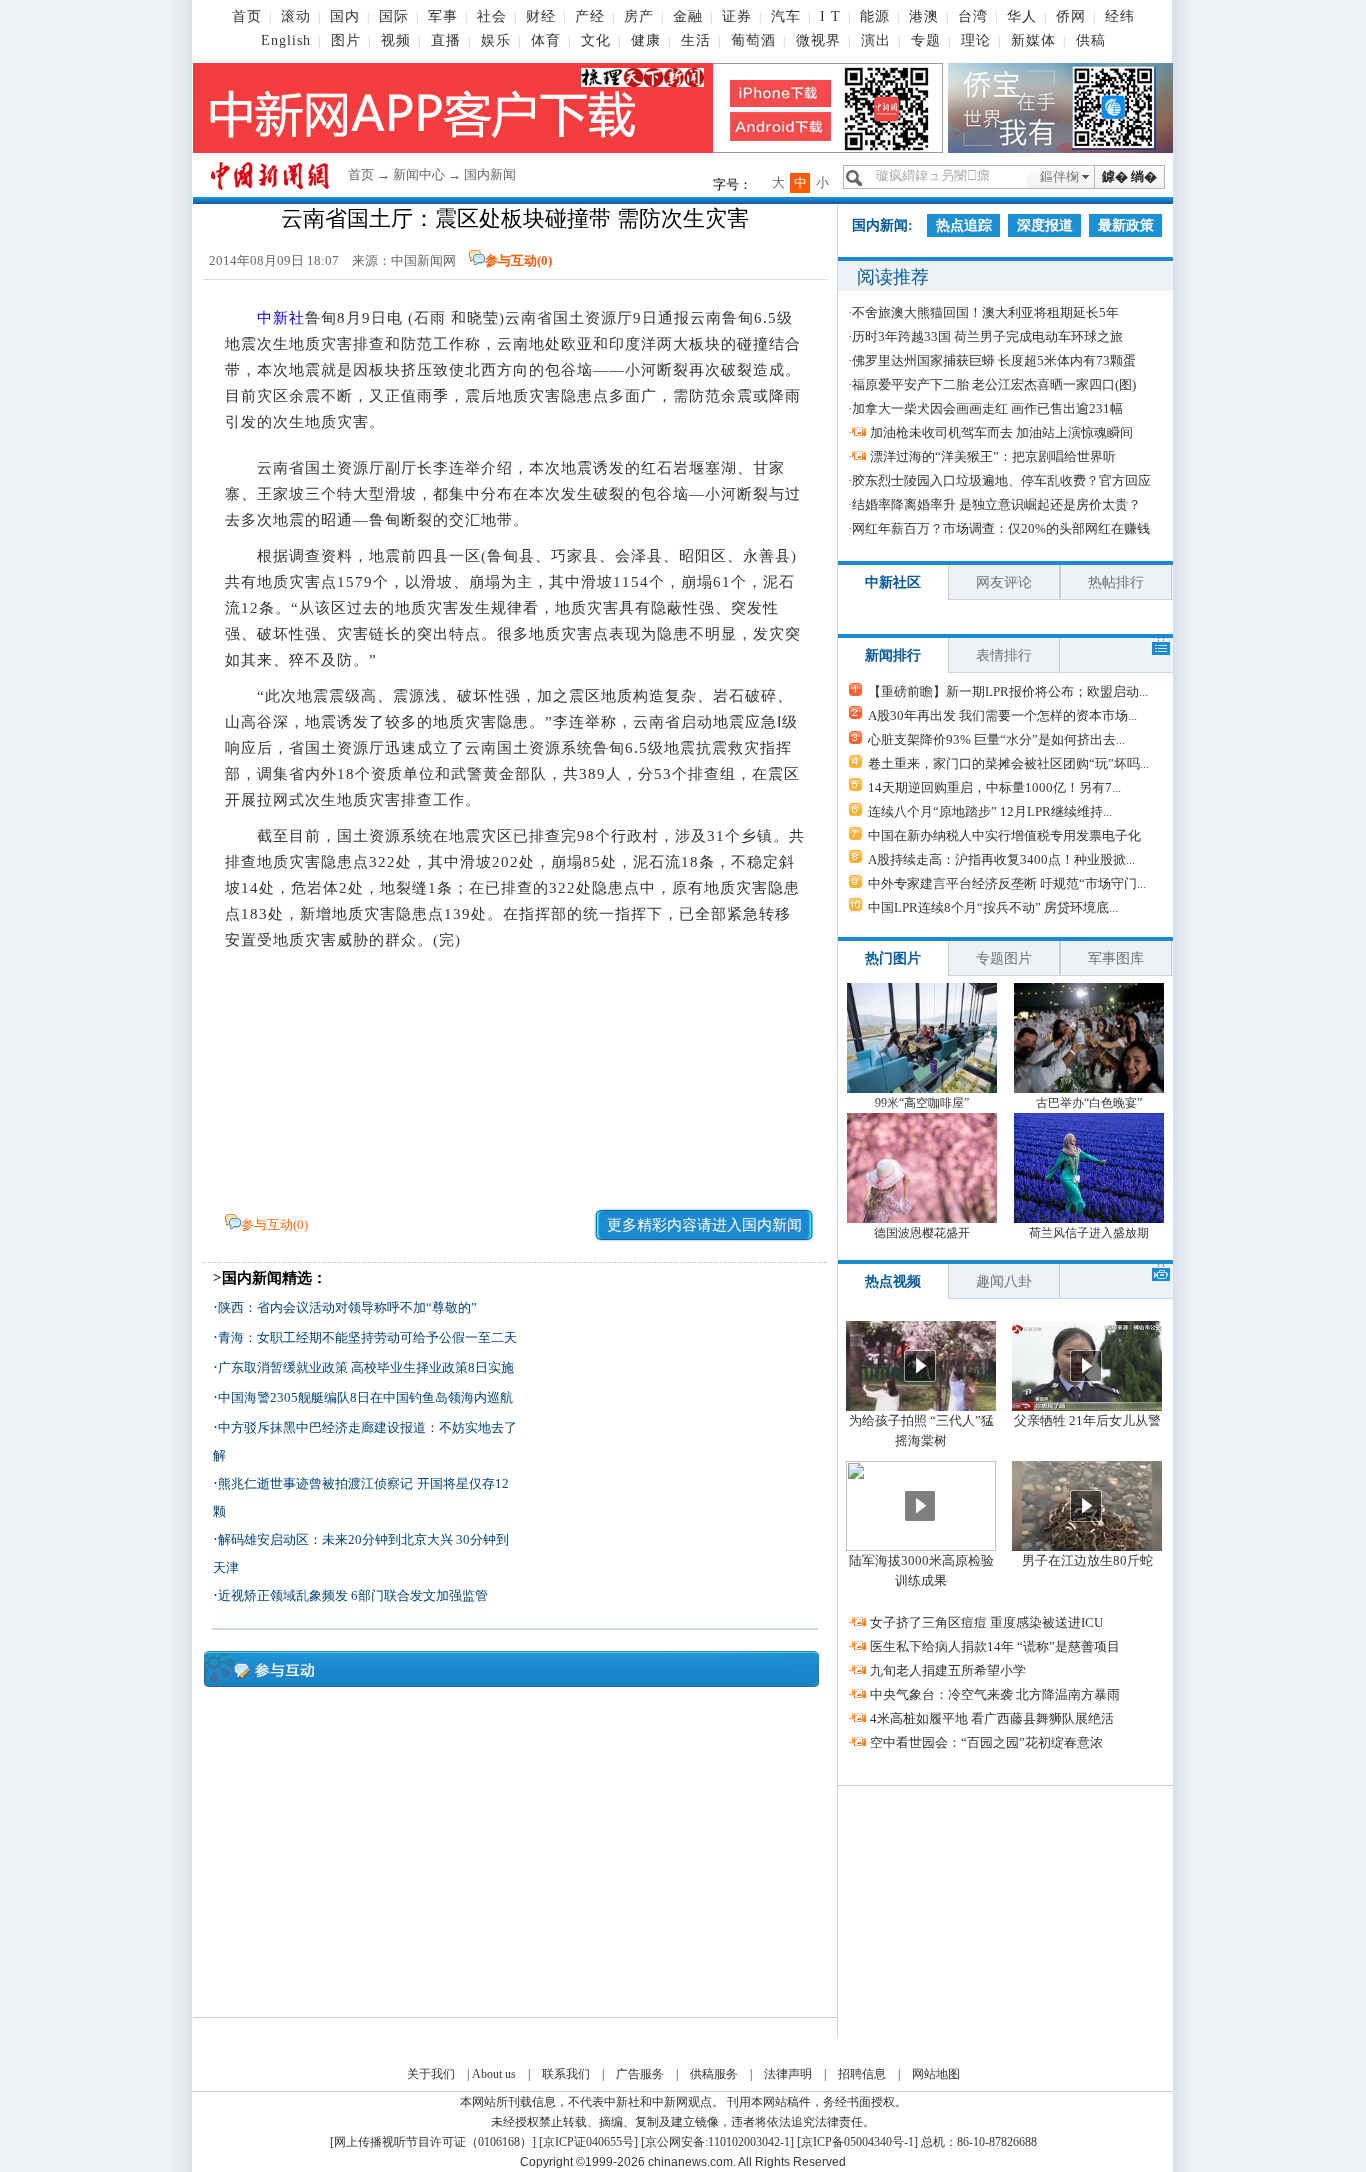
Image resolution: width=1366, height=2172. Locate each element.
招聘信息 (862, 2074)
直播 (446, 40)
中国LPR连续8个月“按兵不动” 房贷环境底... (993, 907)
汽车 (786, 16)
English (286, 40)
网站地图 (936, 2074)
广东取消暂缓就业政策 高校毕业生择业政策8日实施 (366, 1367)
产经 (590, 16)
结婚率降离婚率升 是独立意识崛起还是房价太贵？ (996, 504)
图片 (346, 40)
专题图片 (1004, 958)
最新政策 (1126, 225)
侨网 (1071, 16)
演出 (876, 40)
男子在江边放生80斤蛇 (1087, 1560)
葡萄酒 (753, 40)
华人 (1022, 16)
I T (830, 16)
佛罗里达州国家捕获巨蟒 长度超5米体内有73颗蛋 (994, 360)
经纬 (1120, 16)
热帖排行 (1116, 582)
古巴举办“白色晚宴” (1089, 1103)
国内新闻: (882, 225)
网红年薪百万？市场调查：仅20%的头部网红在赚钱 (1001, 528)
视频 (396, 40)
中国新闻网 (423, 260)
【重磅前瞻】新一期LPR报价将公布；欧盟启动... (1008, 691)
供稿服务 (714, 2074)
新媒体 (1033, 40)
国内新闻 (490, 174)
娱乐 (496, 40)
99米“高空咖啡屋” (922, 1103)
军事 (443, 16)
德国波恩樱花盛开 (922, 1233)
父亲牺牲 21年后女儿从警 (1087, 1420)
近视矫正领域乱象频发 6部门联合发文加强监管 (353, 1595)
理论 (976, 40)
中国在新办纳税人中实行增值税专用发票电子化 (1004, 835)
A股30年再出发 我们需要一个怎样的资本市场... (1002, 715)
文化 (596, 40)
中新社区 (893, 582)
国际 (394, 16)
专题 (926, 40)
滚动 (296, 16)
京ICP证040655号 (588, 2142)
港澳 (924, 16)
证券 (737, 16)
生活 (696, 40)
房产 (639, 16)
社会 (492, 16)
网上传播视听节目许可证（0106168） (433, 2142)
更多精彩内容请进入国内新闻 (704, 1225)
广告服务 (640, 2074)
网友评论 (1004, 582)
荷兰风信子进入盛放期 (1089, 1233)
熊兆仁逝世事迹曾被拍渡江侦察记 (315, 1483)
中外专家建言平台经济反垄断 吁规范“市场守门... (1007, 883)
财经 (541, 16)
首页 (247, 16)
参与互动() (518, 260)
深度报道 (1045, 225)
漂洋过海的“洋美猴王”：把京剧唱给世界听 (993, 456)
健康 (646, 40)
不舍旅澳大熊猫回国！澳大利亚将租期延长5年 (985, 312)
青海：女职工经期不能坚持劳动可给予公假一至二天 (367, 1337)
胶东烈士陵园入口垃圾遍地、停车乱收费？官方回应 (1001, 480)
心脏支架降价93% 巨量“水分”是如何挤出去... (996, 739)
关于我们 (431, 2074)
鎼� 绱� (1129, 176)
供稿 (1091, 40)
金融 (688, 16)
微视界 (818, 40)
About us (494, 2074)
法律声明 (788, 2074)
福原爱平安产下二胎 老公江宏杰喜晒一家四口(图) (994, 384)
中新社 (281, 318)
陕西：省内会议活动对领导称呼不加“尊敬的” (347, 1307)
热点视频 (893, 1281)
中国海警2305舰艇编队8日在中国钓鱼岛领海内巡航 (365, 1397)
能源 (875, 16)
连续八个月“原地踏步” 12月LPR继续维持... (990, 811)
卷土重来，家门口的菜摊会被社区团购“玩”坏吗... (1008, 763)
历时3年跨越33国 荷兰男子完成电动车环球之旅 (987, 336)
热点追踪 (964, 225)
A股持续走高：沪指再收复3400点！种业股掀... (1001, 859)
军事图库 (1116, 958)
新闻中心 (419, 174)
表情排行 (1004, 655)
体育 (546, 40)
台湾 (973, 16)
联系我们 (566, 2074)
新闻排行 (893, 655)
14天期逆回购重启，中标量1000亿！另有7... (994, 787)
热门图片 (893, 958)
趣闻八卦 (1004, 1281)
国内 (345, 16)
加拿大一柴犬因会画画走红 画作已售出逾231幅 (987, 408)
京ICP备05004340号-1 (857, 2142)
